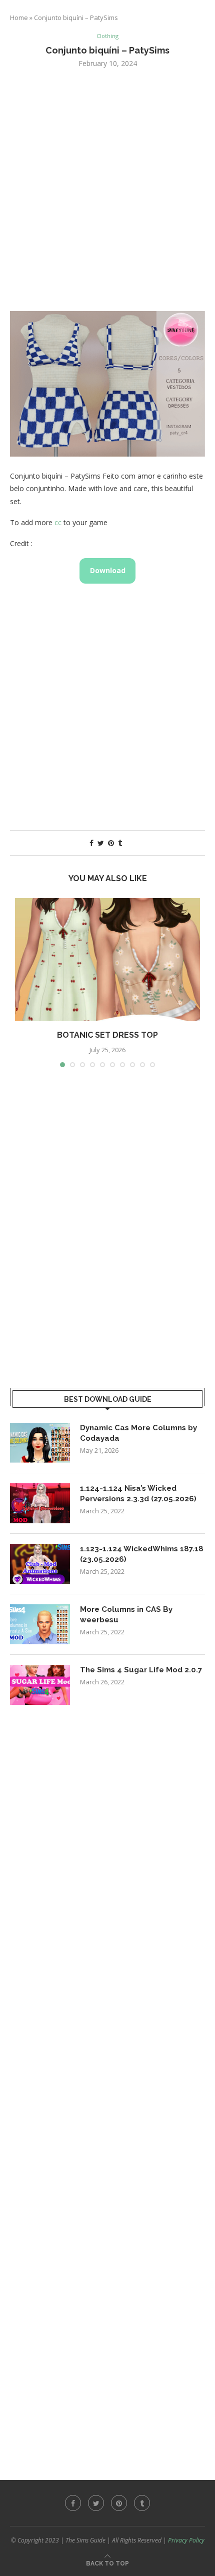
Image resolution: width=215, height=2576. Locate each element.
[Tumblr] (142, 2503)
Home (19, 18)
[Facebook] (73, 2503)
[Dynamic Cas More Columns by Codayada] (40, 1443)
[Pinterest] (119, 2503)
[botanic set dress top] (107, 960)
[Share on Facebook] (91, 843)
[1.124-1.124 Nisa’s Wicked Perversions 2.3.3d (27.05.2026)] (40, 1503)
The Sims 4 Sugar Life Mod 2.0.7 (141, 1670)
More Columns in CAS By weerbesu (126, 1615)
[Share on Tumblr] (120, 843)
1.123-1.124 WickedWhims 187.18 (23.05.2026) (142, 1554)
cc (58, 522)
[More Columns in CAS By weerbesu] (40, 1624)
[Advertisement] (107, 189)
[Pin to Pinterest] (111, 843)
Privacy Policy (186, 2540)
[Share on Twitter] (101, 843)
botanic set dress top (107, 1035)
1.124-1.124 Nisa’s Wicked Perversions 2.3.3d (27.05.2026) (138, 1494)
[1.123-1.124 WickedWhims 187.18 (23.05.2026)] (40, 1564)
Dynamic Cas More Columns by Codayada (138, 1433)
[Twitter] (96, 2503)
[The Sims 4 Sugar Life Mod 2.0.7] (40, 1685)
